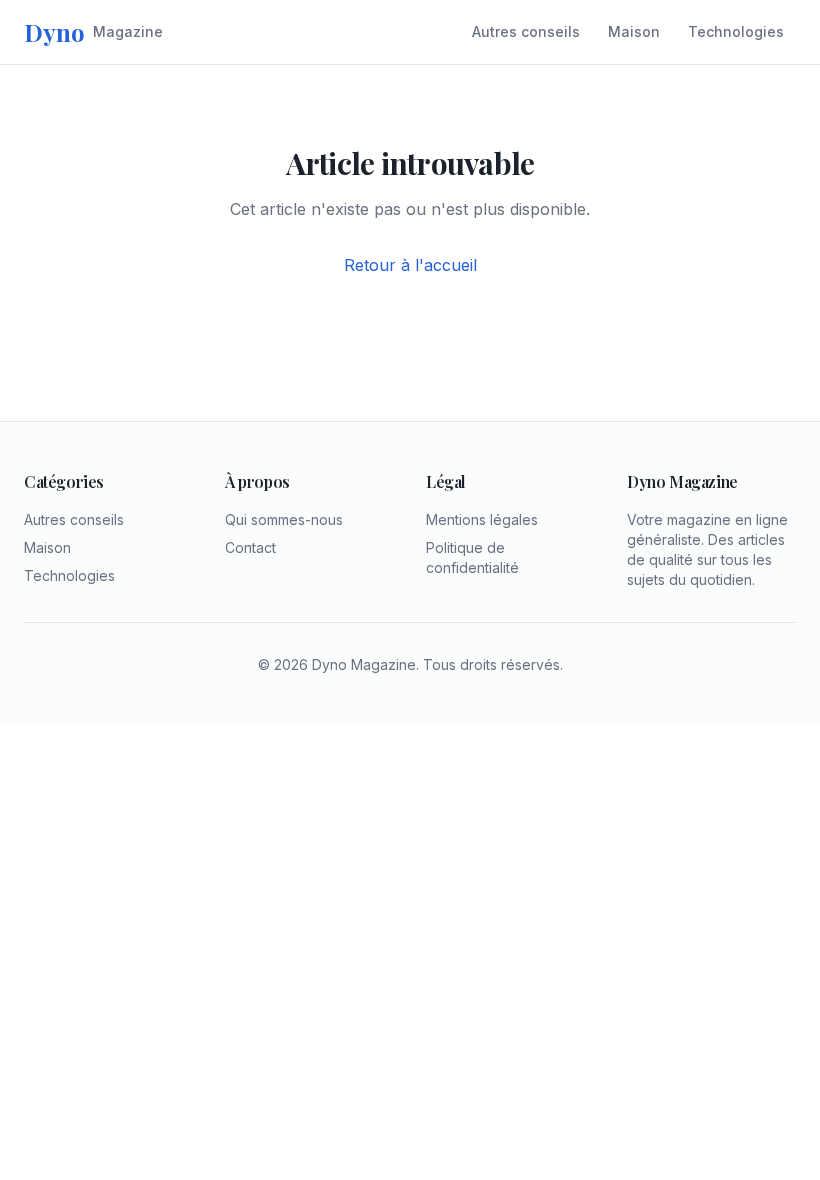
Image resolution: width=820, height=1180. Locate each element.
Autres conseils (526, 31)
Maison (634, 31)
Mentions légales (482, 519)
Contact (250, 547)
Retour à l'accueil (410, 265)
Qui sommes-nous (284, 519)
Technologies (736, 31)
